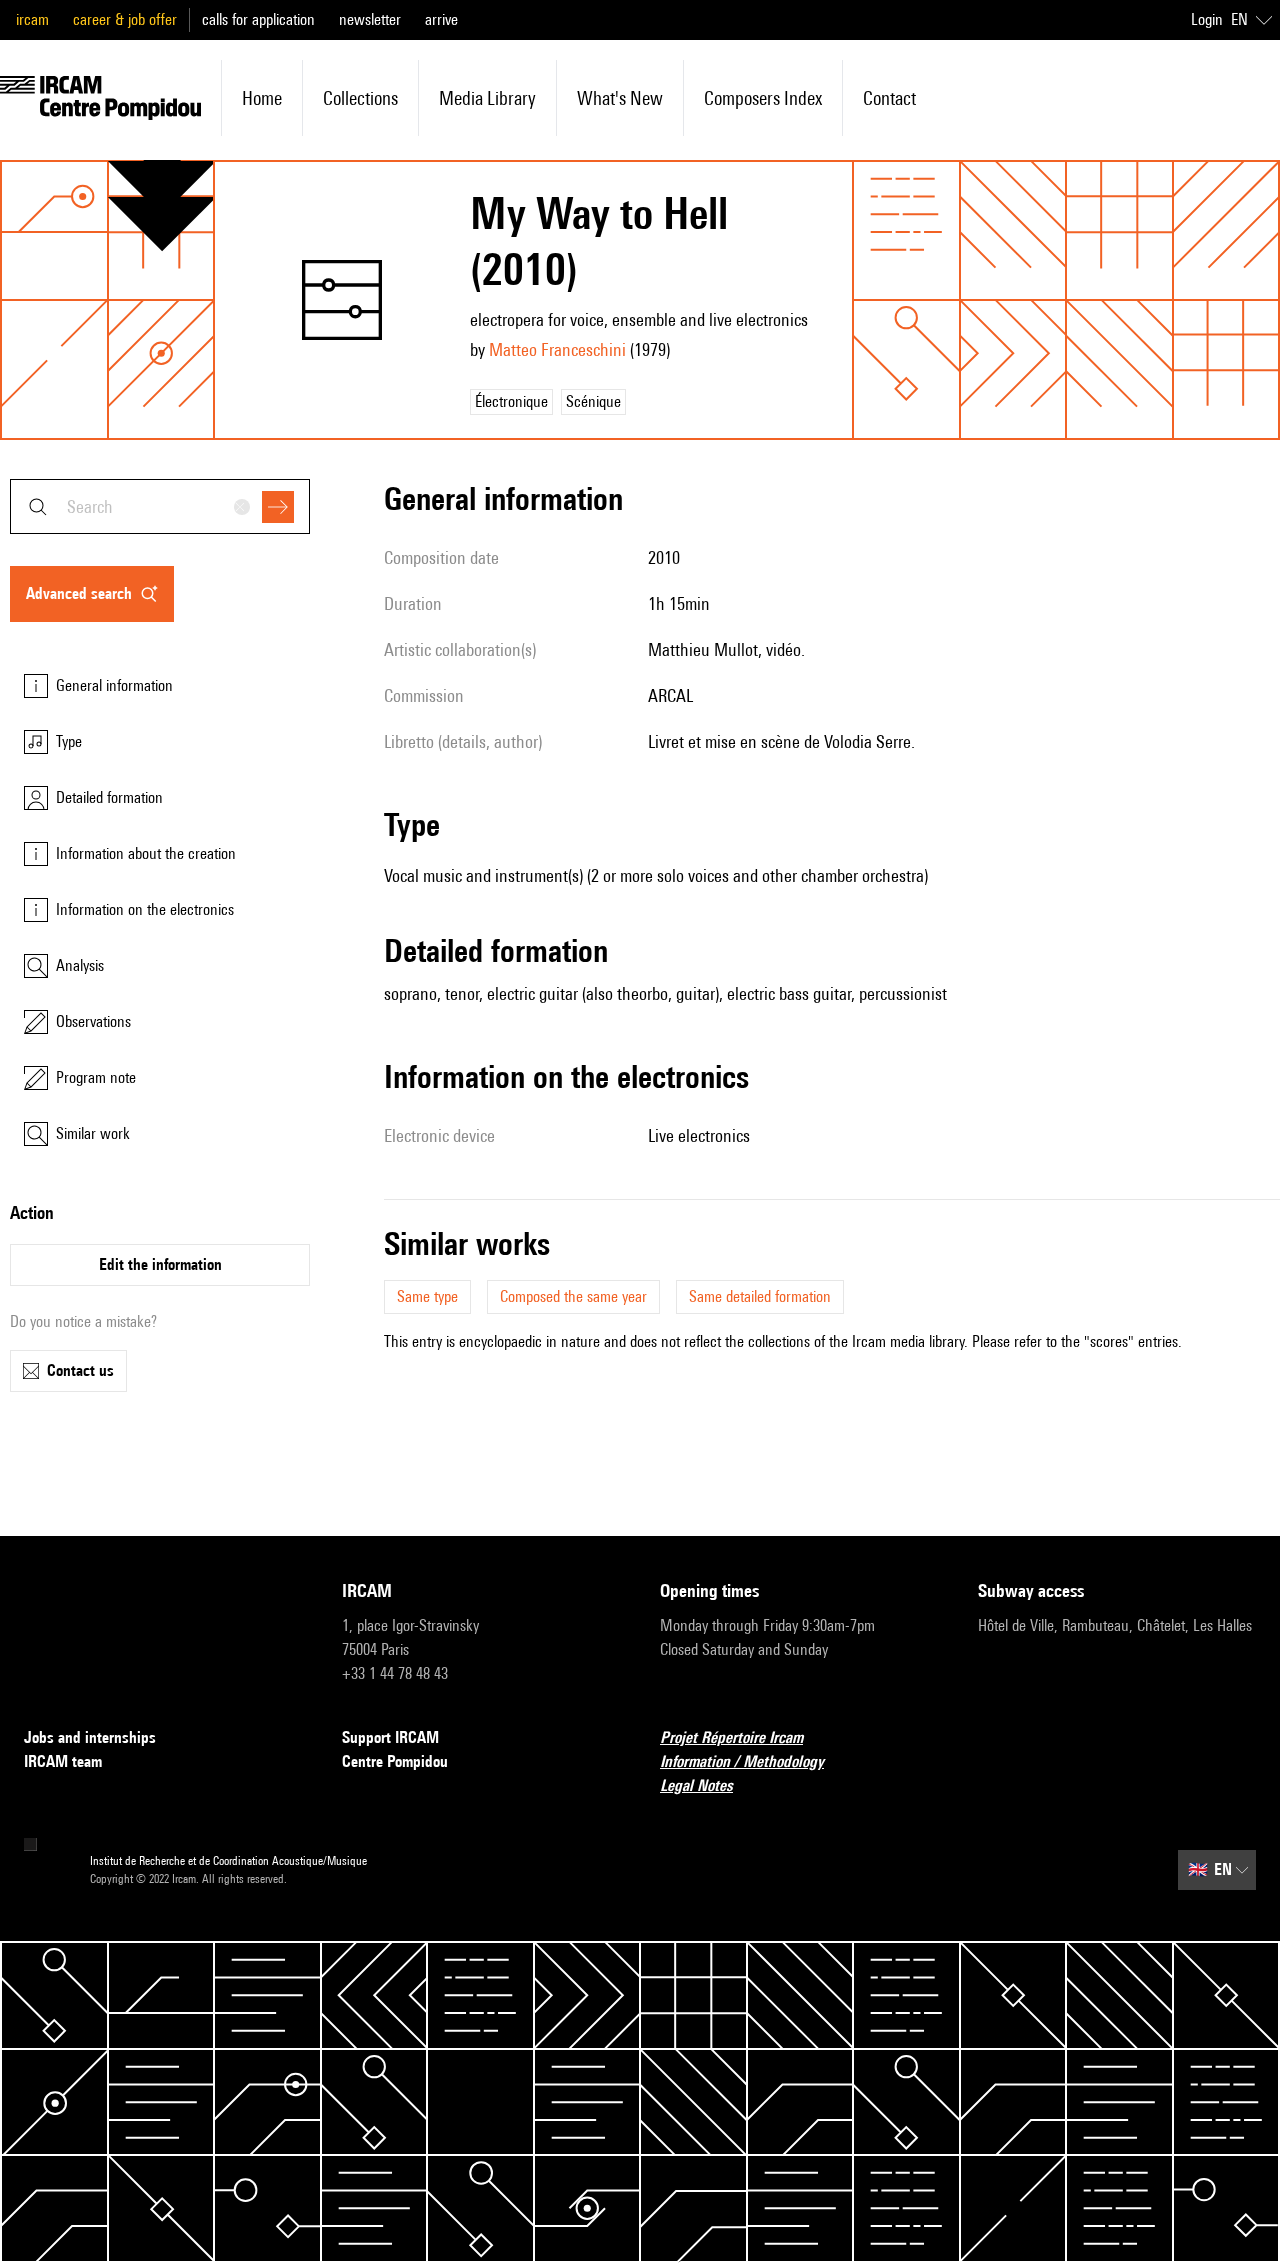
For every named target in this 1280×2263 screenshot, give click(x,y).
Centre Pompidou (395, 1761)
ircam (32, 19)
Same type (427, 1296)
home (262, 98)
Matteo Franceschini (557, 349)
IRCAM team (63, 1761)
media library (487, 98)
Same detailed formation (760, 1296)
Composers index (763, 98)
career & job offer (125, 19)
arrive (441, 19)
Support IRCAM (390, 1737)
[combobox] (160, 506)
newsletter (370, 19)
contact (889, 98)
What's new (620, 98)
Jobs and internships (90, 1737)
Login (1207, 19)
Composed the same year (573, 1296)
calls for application (258, 19)
